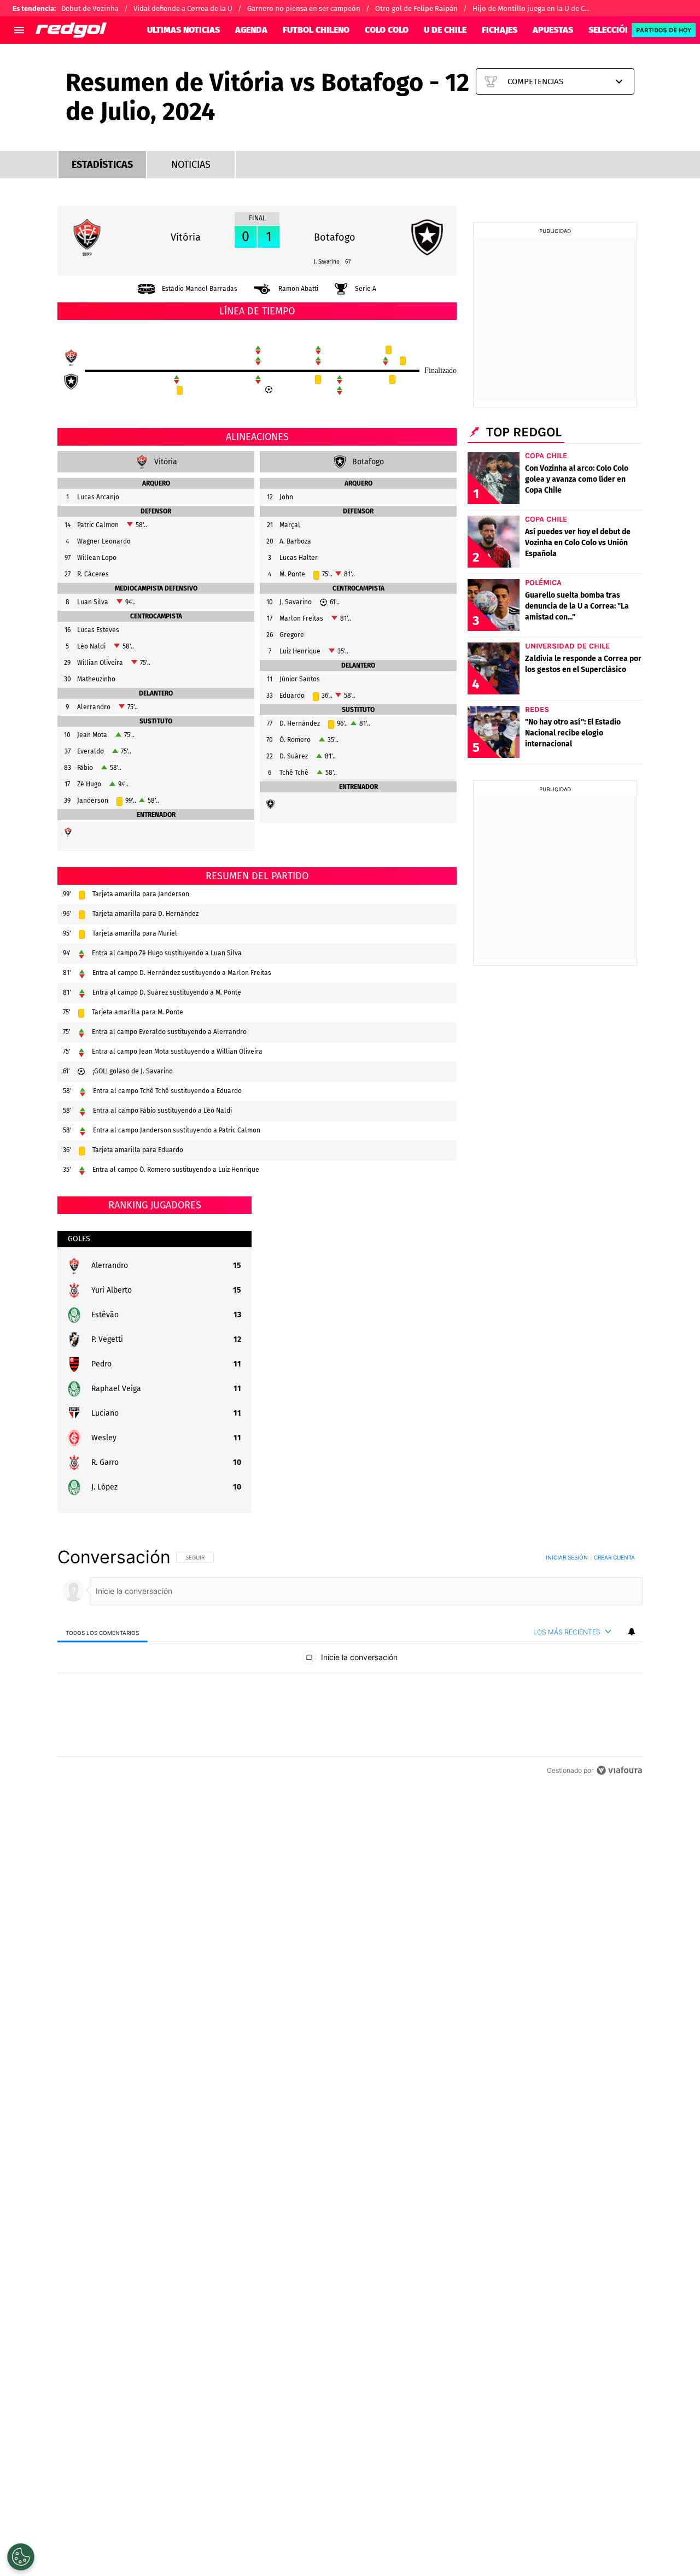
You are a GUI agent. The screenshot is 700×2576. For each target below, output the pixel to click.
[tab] (103, 1632)
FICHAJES (500, 30)
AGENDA (251, 30)
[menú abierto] (19, 30)
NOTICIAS (191, 165)
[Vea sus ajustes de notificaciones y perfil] (632, 1632)
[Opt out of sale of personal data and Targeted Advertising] (21, 2557)
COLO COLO (387, 30)
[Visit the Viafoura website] (619, 1770)
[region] (350, 1663)
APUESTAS (553, 30)
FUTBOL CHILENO (316, 30)
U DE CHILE (445, 30)
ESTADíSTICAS (102, 165)
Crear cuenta (614, 1557)
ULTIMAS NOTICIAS (183, 30)
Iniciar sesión (567, 1557)
